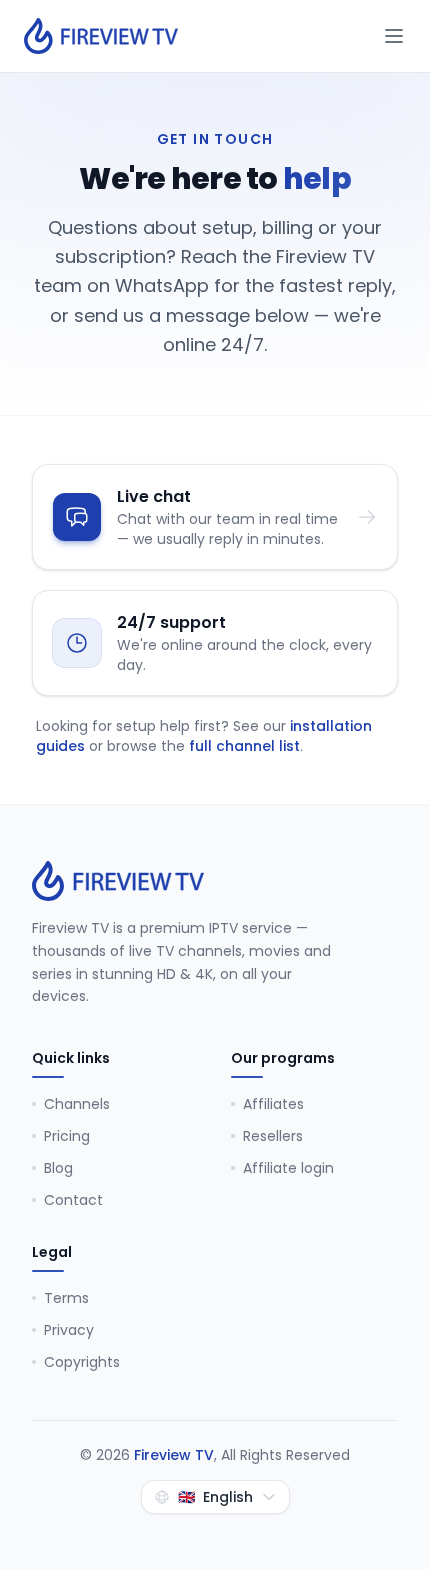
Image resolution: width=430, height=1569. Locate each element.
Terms (66, 1298)
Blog (58, 1168)
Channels (77, 1104)
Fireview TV (174, 1455)
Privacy (69, 1330)
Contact (73, 1200)
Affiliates (273, 1104)
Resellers (273, 1136)
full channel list (244, 746)
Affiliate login (288, 1168)
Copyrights (82, 1362)
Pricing (67, 1136)
